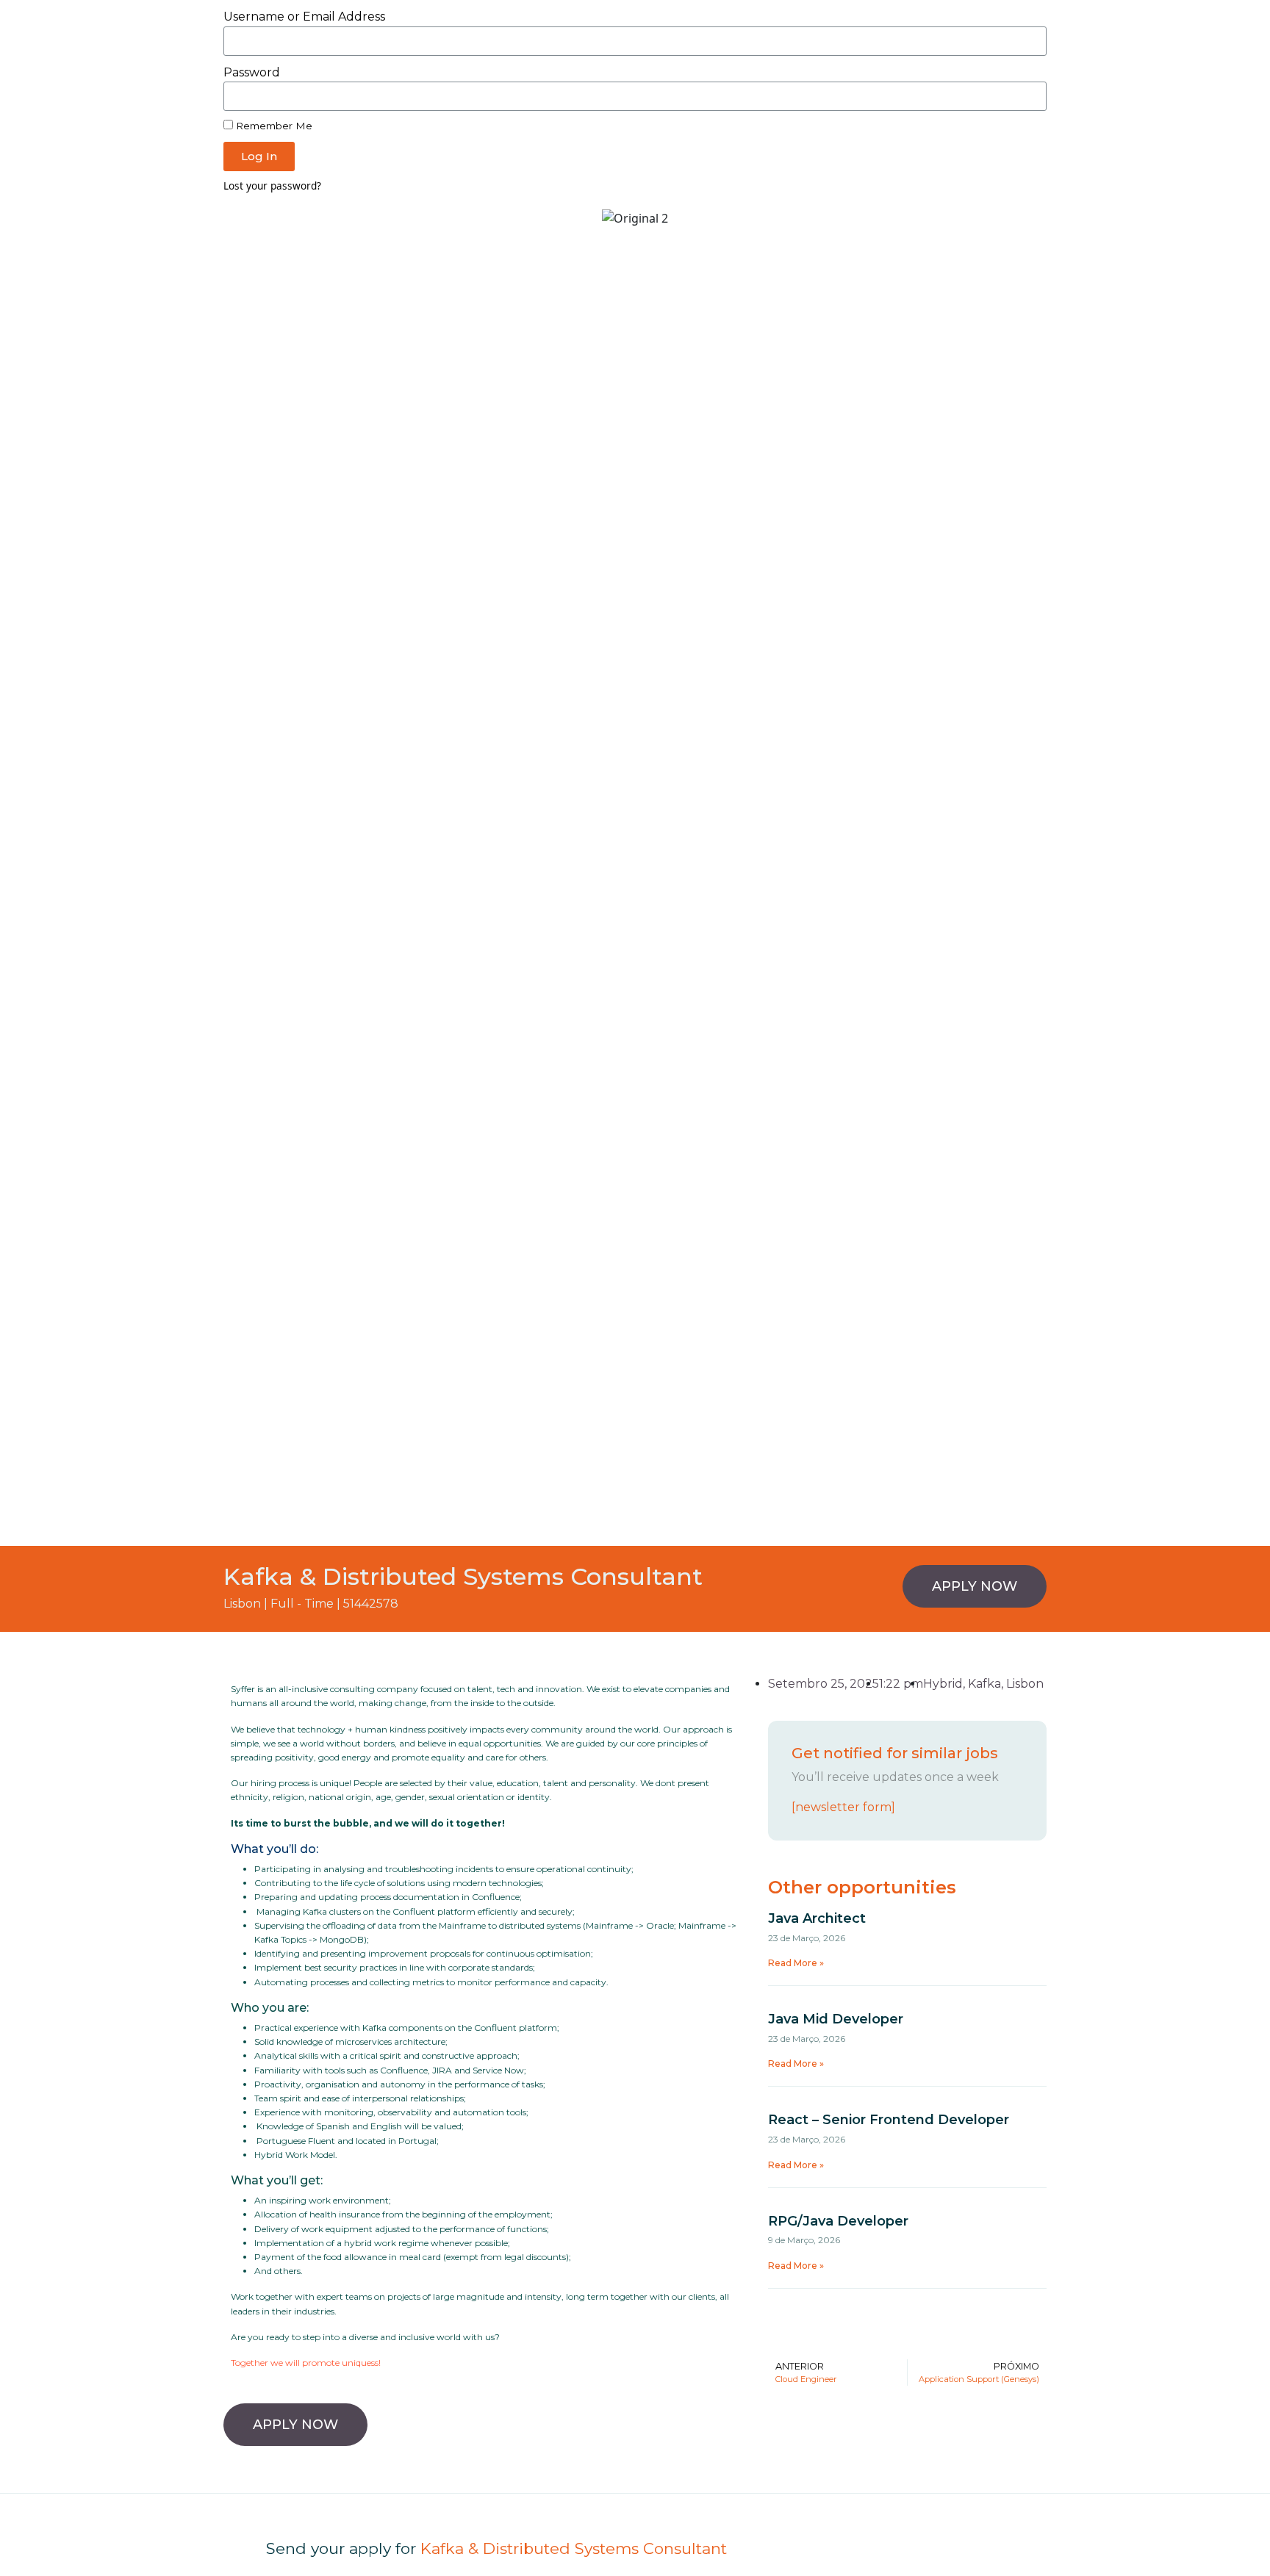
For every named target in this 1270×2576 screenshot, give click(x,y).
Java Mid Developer (836, 2019)
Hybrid (943, 1684)
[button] (975, 1586)
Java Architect (817, 1918)
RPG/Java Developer (838, 2221)
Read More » (796, 1963)
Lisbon (1025, 1684)
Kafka (984, 1684)
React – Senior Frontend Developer (889, 2120)
